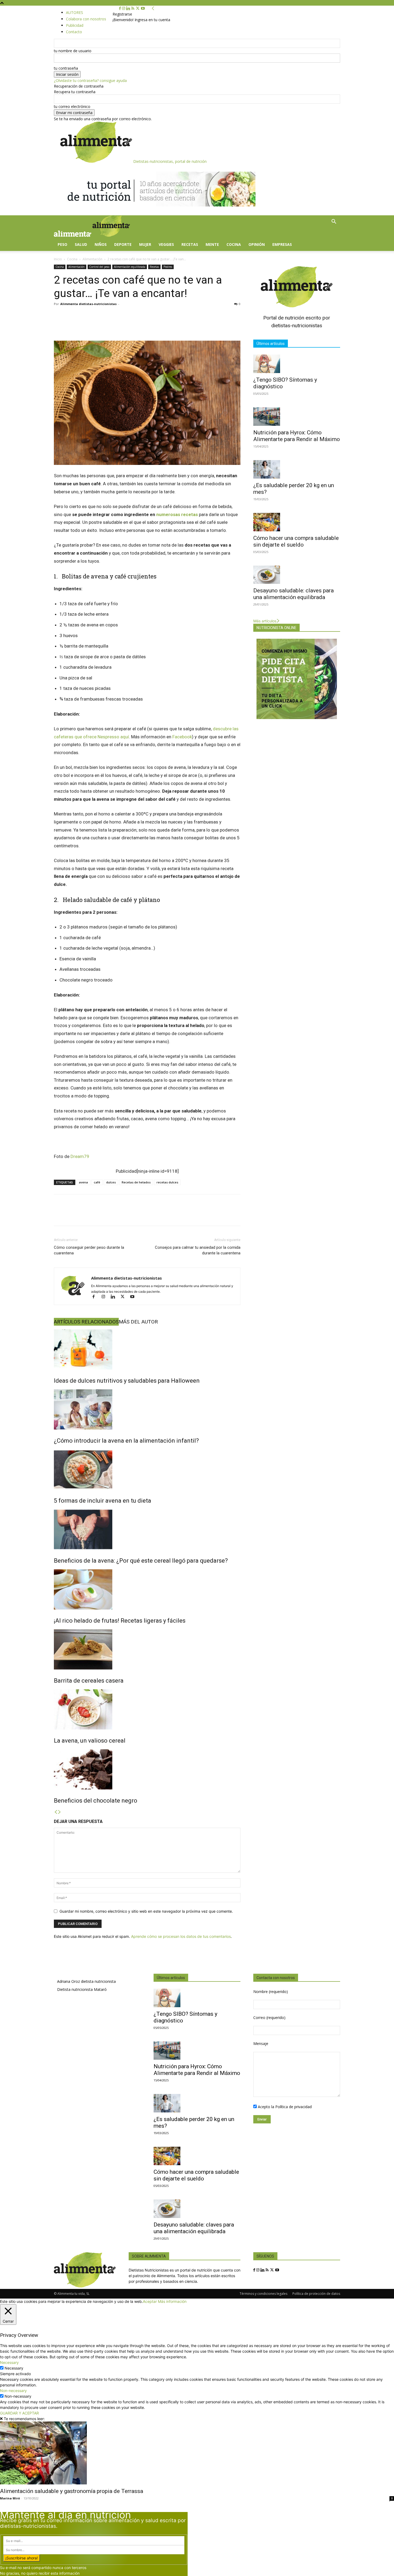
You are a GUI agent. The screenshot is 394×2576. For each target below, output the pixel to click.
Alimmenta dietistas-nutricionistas (88, 304)
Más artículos (265, 621)
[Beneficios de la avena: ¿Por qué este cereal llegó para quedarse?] (147, 1529)
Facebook (182, 737)
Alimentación (92, 259)
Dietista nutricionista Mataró (82, 1989)
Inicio (58, 259)
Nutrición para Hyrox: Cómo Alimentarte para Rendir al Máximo (297, 436)
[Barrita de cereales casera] (147, 1649)
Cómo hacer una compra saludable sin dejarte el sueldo (296, 541)
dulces (111, 1182)
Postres (168, 267)
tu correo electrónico (72, 106)
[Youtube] (143, 8)
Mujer (145, 244)
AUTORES (75, 12)
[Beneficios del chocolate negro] (147, 1769)
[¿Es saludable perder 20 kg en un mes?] (297, 469)
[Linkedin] (129, 8)
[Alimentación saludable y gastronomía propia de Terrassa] (197, 2453)
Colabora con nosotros (86, 19)
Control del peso (99, 267)
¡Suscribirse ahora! (22, 2558)
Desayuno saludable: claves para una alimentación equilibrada (293, 594)
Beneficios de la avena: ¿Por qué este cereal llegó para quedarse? (141, 1561)
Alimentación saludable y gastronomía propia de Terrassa (72, 2491)
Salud (81, 244)
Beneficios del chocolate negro (96, 1801)
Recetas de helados (136, 1182)
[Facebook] (120, 8)
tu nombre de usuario (73, 51)
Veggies (166, 244)
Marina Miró (10, 2498)
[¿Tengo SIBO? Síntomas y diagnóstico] (297, 364)
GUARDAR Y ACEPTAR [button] (19, 2413)
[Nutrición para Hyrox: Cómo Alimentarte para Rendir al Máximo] (297, 417)
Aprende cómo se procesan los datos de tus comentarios (181, 1936)
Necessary (14, 2368)
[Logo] (73, 235)
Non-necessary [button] (13, 2391)
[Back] (153, 8)
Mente (212, 244)
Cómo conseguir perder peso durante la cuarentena (89, 1250)
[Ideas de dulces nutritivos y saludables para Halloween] (147, 1349)
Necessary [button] (9, 2362)
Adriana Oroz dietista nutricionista (86, 1981)
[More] (257, 1215)
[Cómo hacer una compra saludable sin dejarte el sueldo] (297, 522)
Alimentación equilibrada (130, 267)
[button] (334, 222)
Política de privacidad (293, 2107)
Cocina (234, 244)
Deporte (123, 244)
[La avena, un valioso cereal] (147, 1709)
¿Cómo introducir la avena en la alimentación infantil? (126, 1441)
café (97, 1182)
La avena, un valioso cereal (90, 1741)
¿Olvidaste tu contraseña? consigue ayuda (90, 80)
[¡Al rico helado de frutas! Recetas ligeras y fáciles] (147, 1589)
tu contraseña (66, 68)
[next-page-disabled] (60, 1812)
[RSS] (133, 8)
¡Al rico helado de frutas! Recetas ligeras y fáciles (120, 1621)
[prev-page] (56, 1812)
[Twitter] (138, 8)
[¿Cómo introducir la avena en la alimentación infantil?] (147, 1409)
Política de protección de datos (316, 2294)
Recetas (190, 244)
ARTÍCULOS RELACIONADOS (86, 1322)
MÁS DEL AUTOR (138, 1322)
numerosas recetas (177, 514)
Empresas (282, 244)
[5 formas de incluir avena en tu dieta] (147, 1469)
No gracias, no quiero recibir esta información (40, 2573)
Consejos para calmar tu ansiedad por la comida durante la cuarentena (198, 1250)
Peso (62, 244)
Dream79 (80, 1156)
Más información (172, 2301)
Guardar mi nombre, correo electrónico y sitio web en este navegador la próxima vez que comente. (146, 1911)
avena (83, 1182)
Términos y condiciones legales (263, 2294)
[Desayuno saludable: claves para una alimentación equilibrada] (297, 575)
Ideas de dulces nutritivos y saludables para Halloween (127, 1381)
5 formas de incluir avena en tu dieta (103, 1501)
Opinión (257, 244)
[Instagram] (124, 8)
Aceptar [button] (150, 2301)
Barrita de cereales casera (89, 1681)
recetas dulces (167, 1182)
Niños (101, 244)
